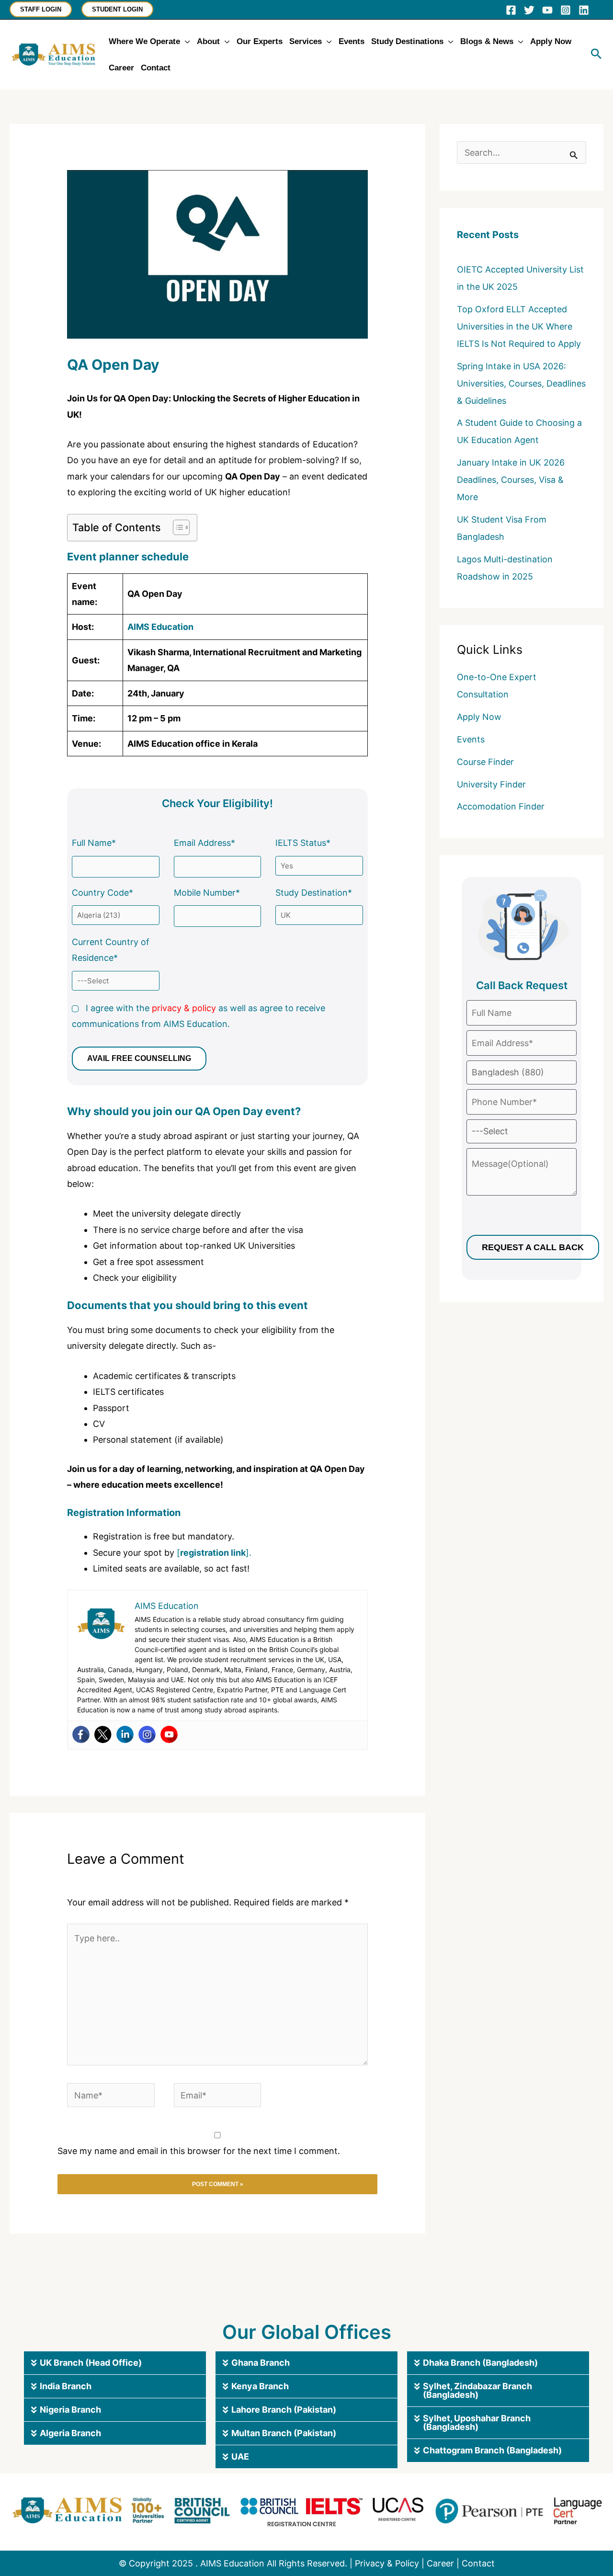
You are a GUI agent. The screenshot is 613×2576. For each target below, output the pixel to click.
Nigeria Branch (70, 2410)
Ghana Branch (261, 2363)
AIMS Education (160, 627)
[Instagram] (566, 10)
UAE (240, 2456)
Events (471, 739)
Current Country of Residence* (111, 950)
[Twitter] (529, 10)
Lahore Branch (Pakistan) (284, 2410)
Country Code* (102, 893)
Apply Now (479, 717)
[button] (41, 9)
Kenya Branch (260, 2386)
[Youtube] (169, 1734)
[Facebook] (511, 10)
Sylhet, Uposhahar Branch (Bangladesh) (477, 2422)
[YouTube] (547, 10)
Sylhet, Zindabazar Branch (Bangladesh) (477, 2390)
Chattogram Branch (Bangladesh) (492, 2450)
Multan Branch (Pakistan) (284, 2433)
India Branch (66, 2386)
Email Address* (204, 843)
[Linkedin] (584, 10)
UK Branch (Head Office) (91, 2363)
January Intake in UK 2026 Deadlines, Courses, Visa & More (511, 480)
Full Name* (94, 843)
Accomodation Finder (501, 806)
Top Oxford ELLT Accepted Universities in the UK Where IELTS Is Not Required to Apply (519, 326)
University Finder (491, 784)
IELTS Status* (303, 843)
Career (440, 2563)
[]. (213, 1553)
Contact (478, 2563)
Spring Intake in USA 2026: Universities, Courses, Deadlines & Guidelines (521, 383)
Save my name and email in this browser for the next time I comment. (199, 2151)
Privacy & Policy (387, 2563)
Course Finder (485, 762)
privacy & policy (184, 1008)
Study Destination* (314, 893)
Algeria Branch (70, 2433)
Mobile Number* (207, 893)
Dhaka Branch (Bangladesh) (480, 2363)
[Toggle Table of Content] (176, 527)
